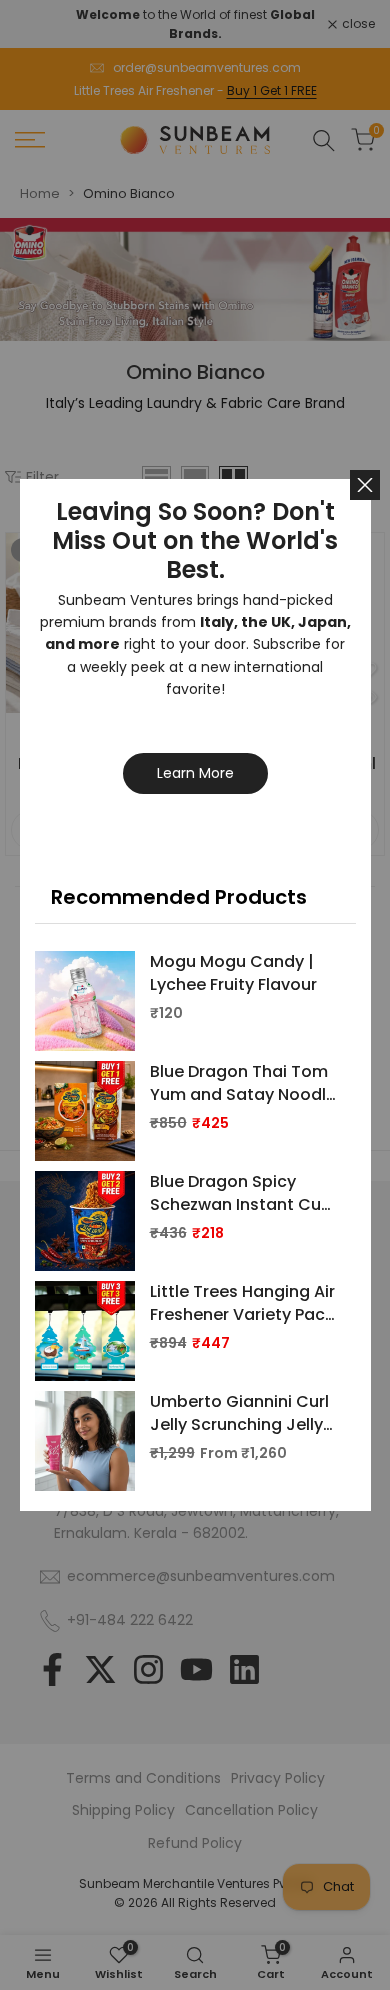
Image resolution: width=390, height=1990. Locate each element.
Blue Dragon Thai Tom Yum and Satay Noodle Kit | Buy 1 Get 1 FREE (243, 1083)
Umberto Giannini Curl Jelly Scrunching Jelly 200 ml (239, 1413)
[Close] (365, 485)
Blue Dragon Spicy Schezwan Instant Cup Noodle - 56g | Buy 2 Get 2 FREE (241, 1193)
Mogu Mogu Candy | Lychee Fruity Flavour (233, 973)
